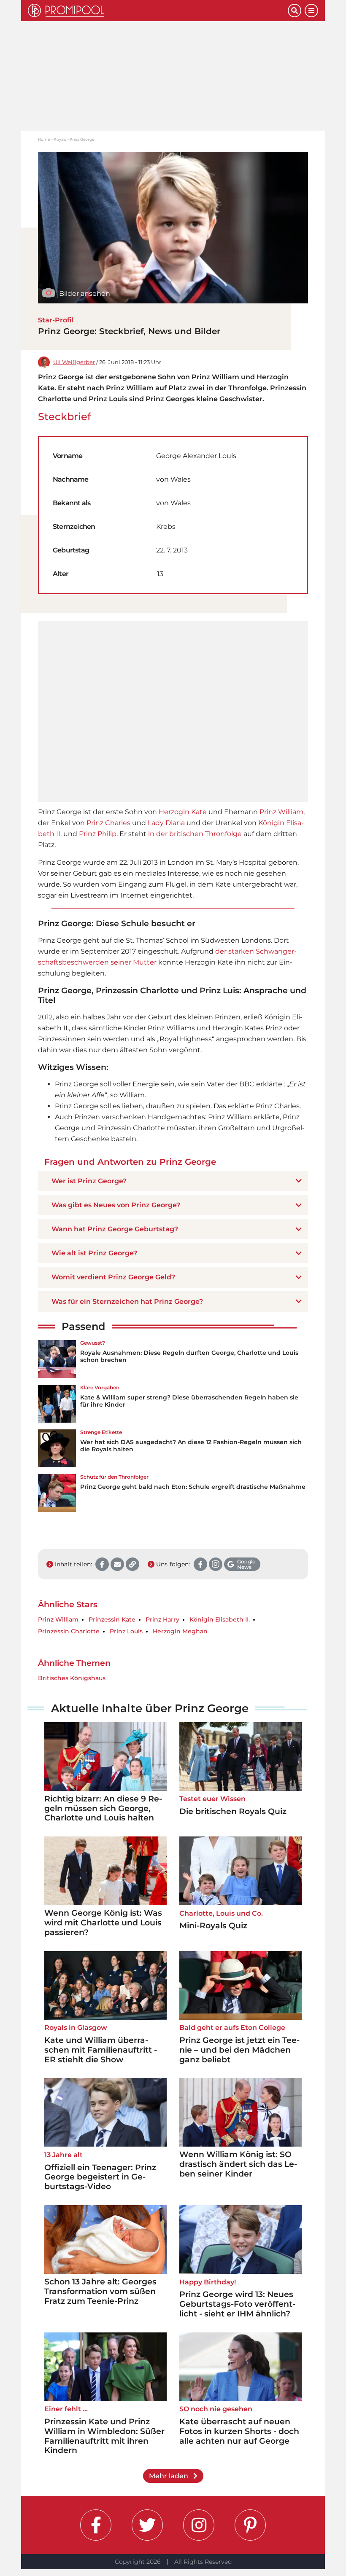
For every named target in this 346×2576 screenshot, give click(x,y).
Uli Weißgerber (74, 362)
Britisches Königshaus (72, 1678)
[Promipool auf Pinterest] (250, 2525)
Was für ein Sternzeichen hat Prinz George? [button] (127, 1301)
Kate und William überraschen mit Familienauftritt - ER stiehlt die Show (101, 2050)
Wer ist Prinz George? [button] (89, 1181)
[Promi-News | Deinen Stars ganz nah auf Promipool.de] (158, 11)
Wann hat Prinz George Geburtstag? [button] (115, 1229)
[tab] (173, 1181)
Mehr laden (169, 2476)
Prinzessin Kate (112, 1620)
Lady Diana (166, 823)
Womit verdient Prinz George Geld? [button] (113, 1277)
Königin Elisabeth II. (220, 1620)
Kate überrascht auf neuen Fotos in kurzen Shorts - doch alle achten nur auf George (239, 2431)
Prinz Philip (98, 834)
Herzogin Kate (183, 812)
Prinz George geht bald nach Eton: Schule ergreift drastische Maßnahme (193, 1487)
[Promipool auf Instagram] (199, 2525)
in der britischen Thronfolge (195, 834)
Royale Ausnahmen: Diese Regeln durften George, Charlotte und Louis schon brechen (189, 1356)
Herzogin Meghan (180, 1631)
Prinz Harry (162, 1620)
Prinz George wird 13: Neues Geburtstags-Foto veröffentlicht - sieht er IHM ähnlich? (237, 2304)
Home (44, 139)
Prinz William (281, 812)
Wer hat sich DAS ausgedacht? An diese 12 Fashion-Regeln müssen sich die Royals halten (191, 1446)
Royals (60, 139)
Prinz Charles (108, 823)
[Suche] (295, 11)
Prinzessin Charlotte (69, 1631)
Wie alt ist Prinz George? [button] (94, 1253)
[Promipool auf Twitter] (147, 2525)
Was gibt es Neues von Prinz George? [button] (116, 1205)
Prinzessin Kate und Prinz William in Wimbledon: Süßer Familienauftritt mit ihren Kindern (104, 2436)
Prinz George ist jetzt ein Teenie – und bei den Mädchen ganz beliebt (239, 2050)
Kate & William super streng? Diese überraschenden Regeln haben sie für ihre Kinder (189, 1401)
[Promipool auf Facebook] (96, 2525)
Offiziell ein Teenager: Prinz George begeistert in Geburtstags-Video (100, 2177)
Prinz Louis (126, 1631)
